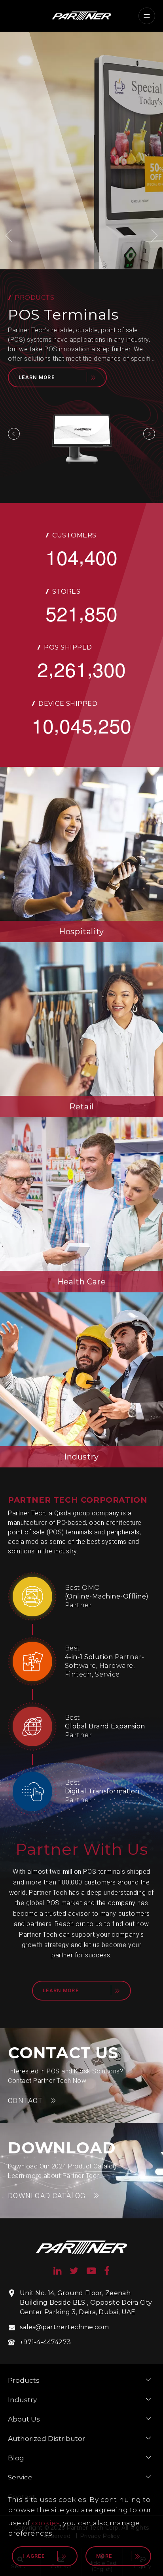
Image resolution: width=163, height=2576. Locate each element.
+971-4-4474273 (45, 2342)
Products (24, 2380)
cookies (46, 2523)
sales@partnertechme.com (64, 2327)
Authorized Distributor (46, 2439)
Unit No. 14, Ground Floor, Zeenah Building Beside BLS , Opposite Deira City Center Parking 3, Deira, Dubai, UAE (86, 2303)
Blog (16, 2458)
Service (20, 2477)
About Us (24, 2419)
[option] (81, 151)
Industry (22, 2400)
